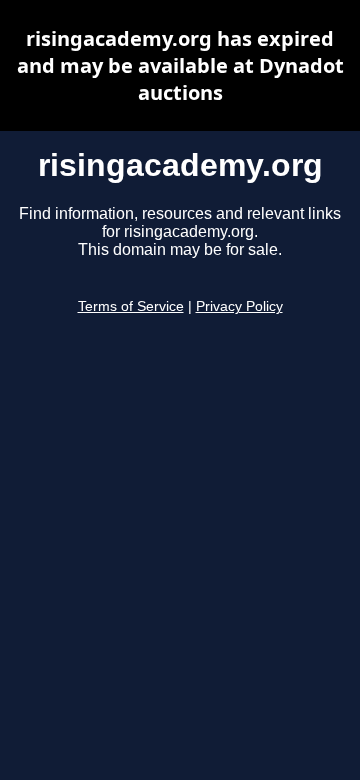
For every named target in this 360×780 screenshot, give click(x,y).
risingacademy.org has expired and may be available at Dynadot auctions (180, 65)
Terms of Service (131, 306)
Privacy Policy (239, 306)
